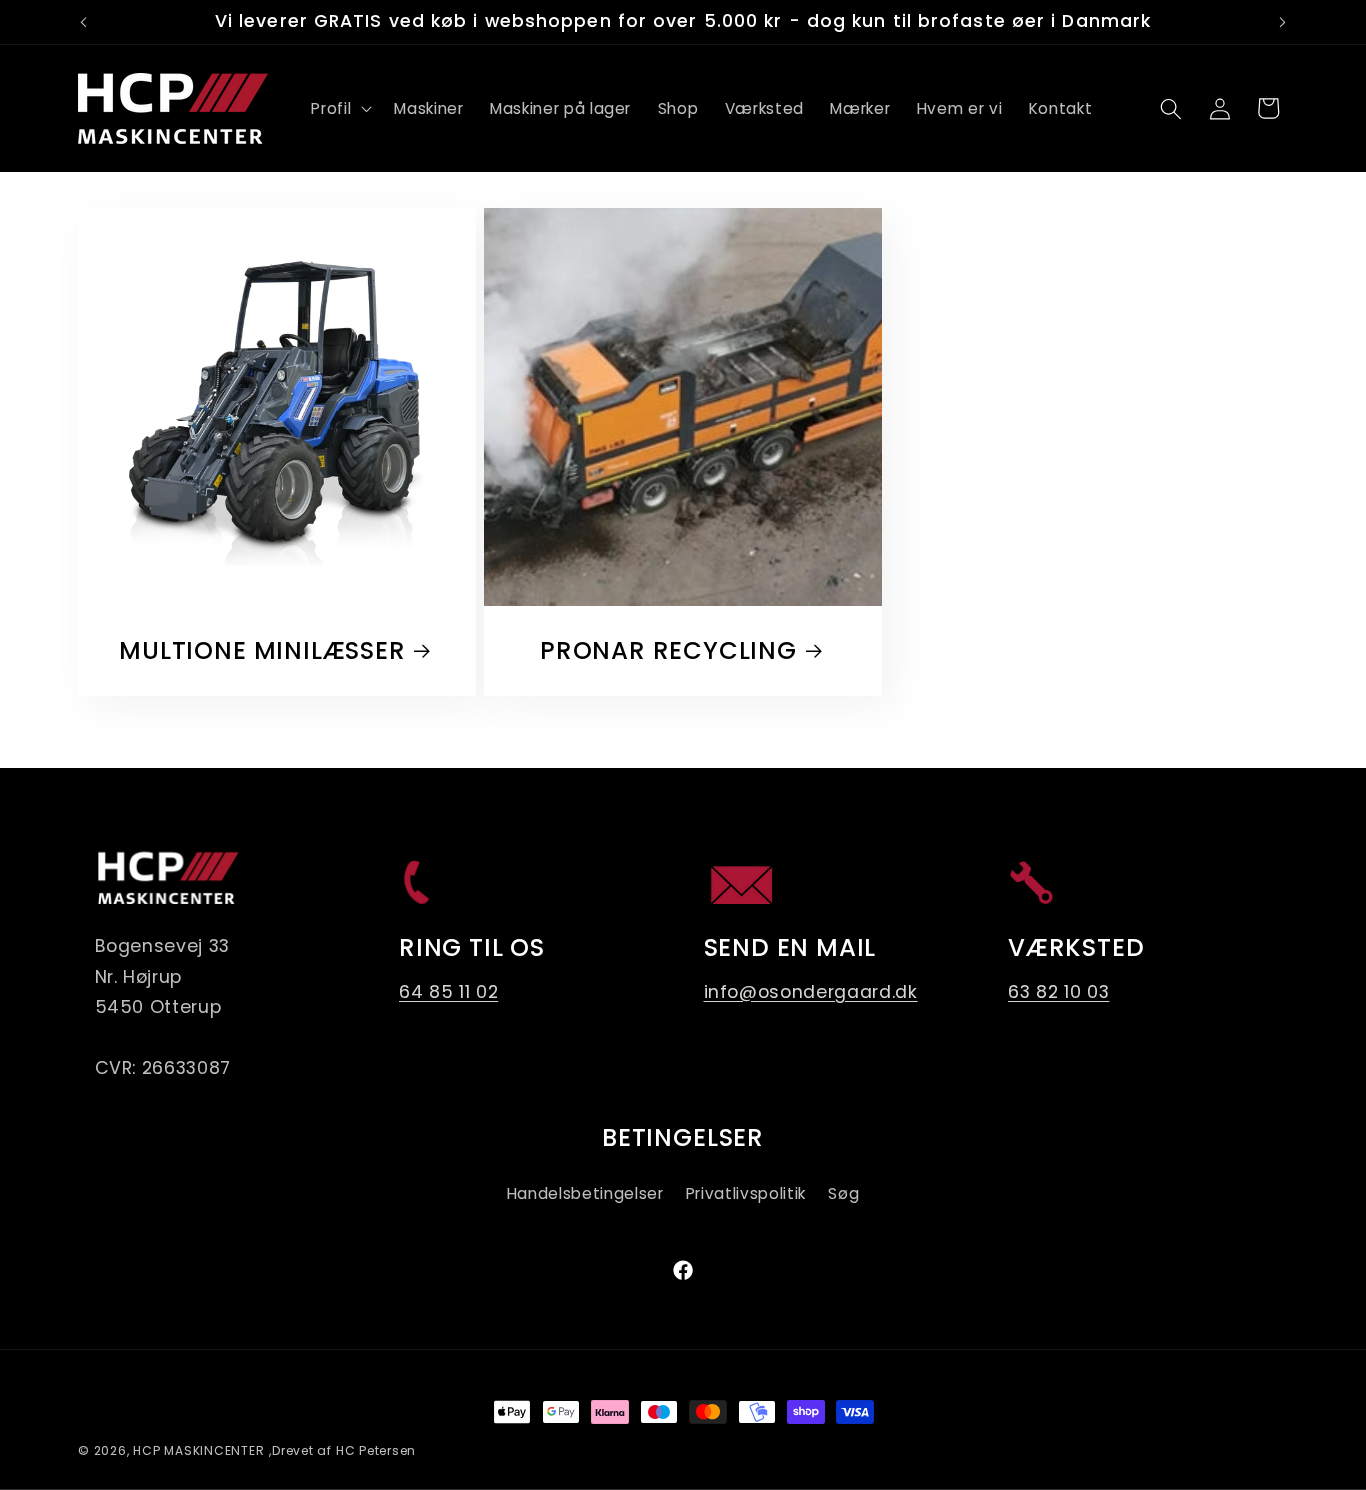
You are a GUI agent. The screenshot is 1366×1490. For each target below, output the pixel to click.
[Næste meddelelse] (1283, 22)
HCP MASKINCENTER (198, 1450)
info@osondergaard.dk (811, 992)
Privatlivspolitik (746, 1193)
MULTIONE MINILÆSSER (262, 651)
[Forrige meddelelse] (84, 22)
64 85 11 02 (448, 992)
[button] (339, 109)
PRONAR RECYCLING (668, 651)
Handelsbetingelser (585, 1193)
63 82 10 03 (1058, 992)
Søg (843, 1193)
